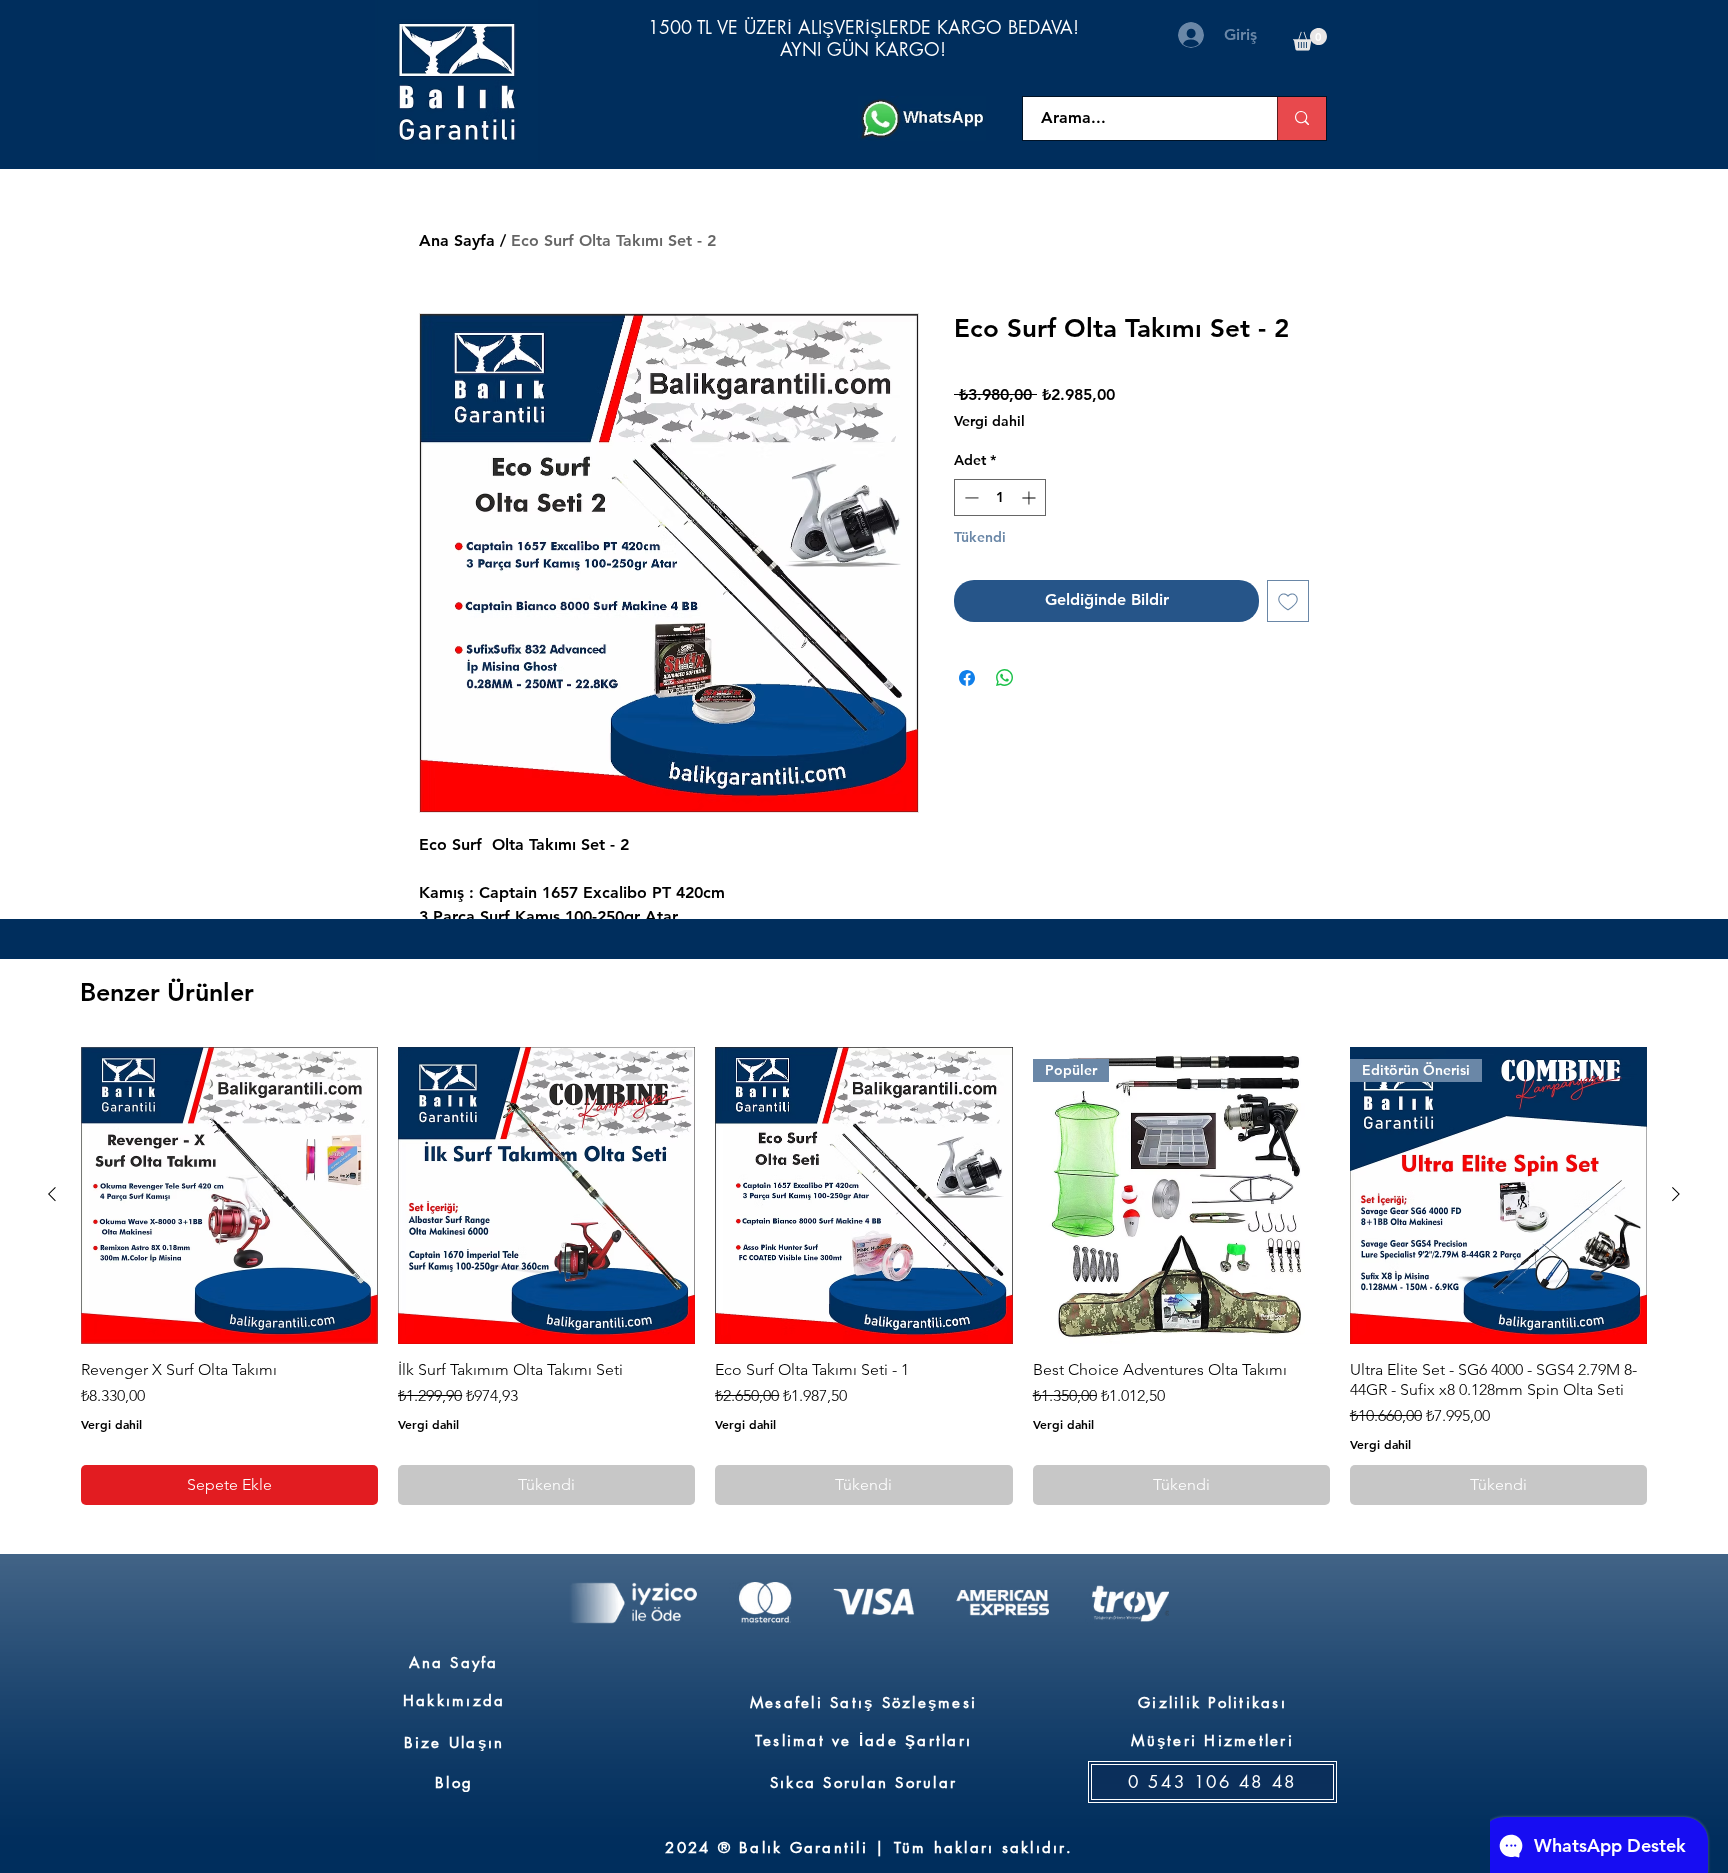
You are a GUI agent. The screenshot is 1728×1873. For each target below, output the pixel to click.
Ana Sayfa (457, 240)
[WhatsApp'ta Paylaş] (1005, 678)
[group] (864, 1276)
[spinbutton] (1000, 497)
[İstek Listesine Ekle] (1288, 601)
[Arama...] (1301, 118)
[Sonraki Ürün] (1676, 1194)
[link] (1310, 39)
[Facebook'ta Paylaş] (967, 678)
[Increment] (1030, 497)
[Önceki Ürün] (52, 1194)
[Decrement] (969, 497)
